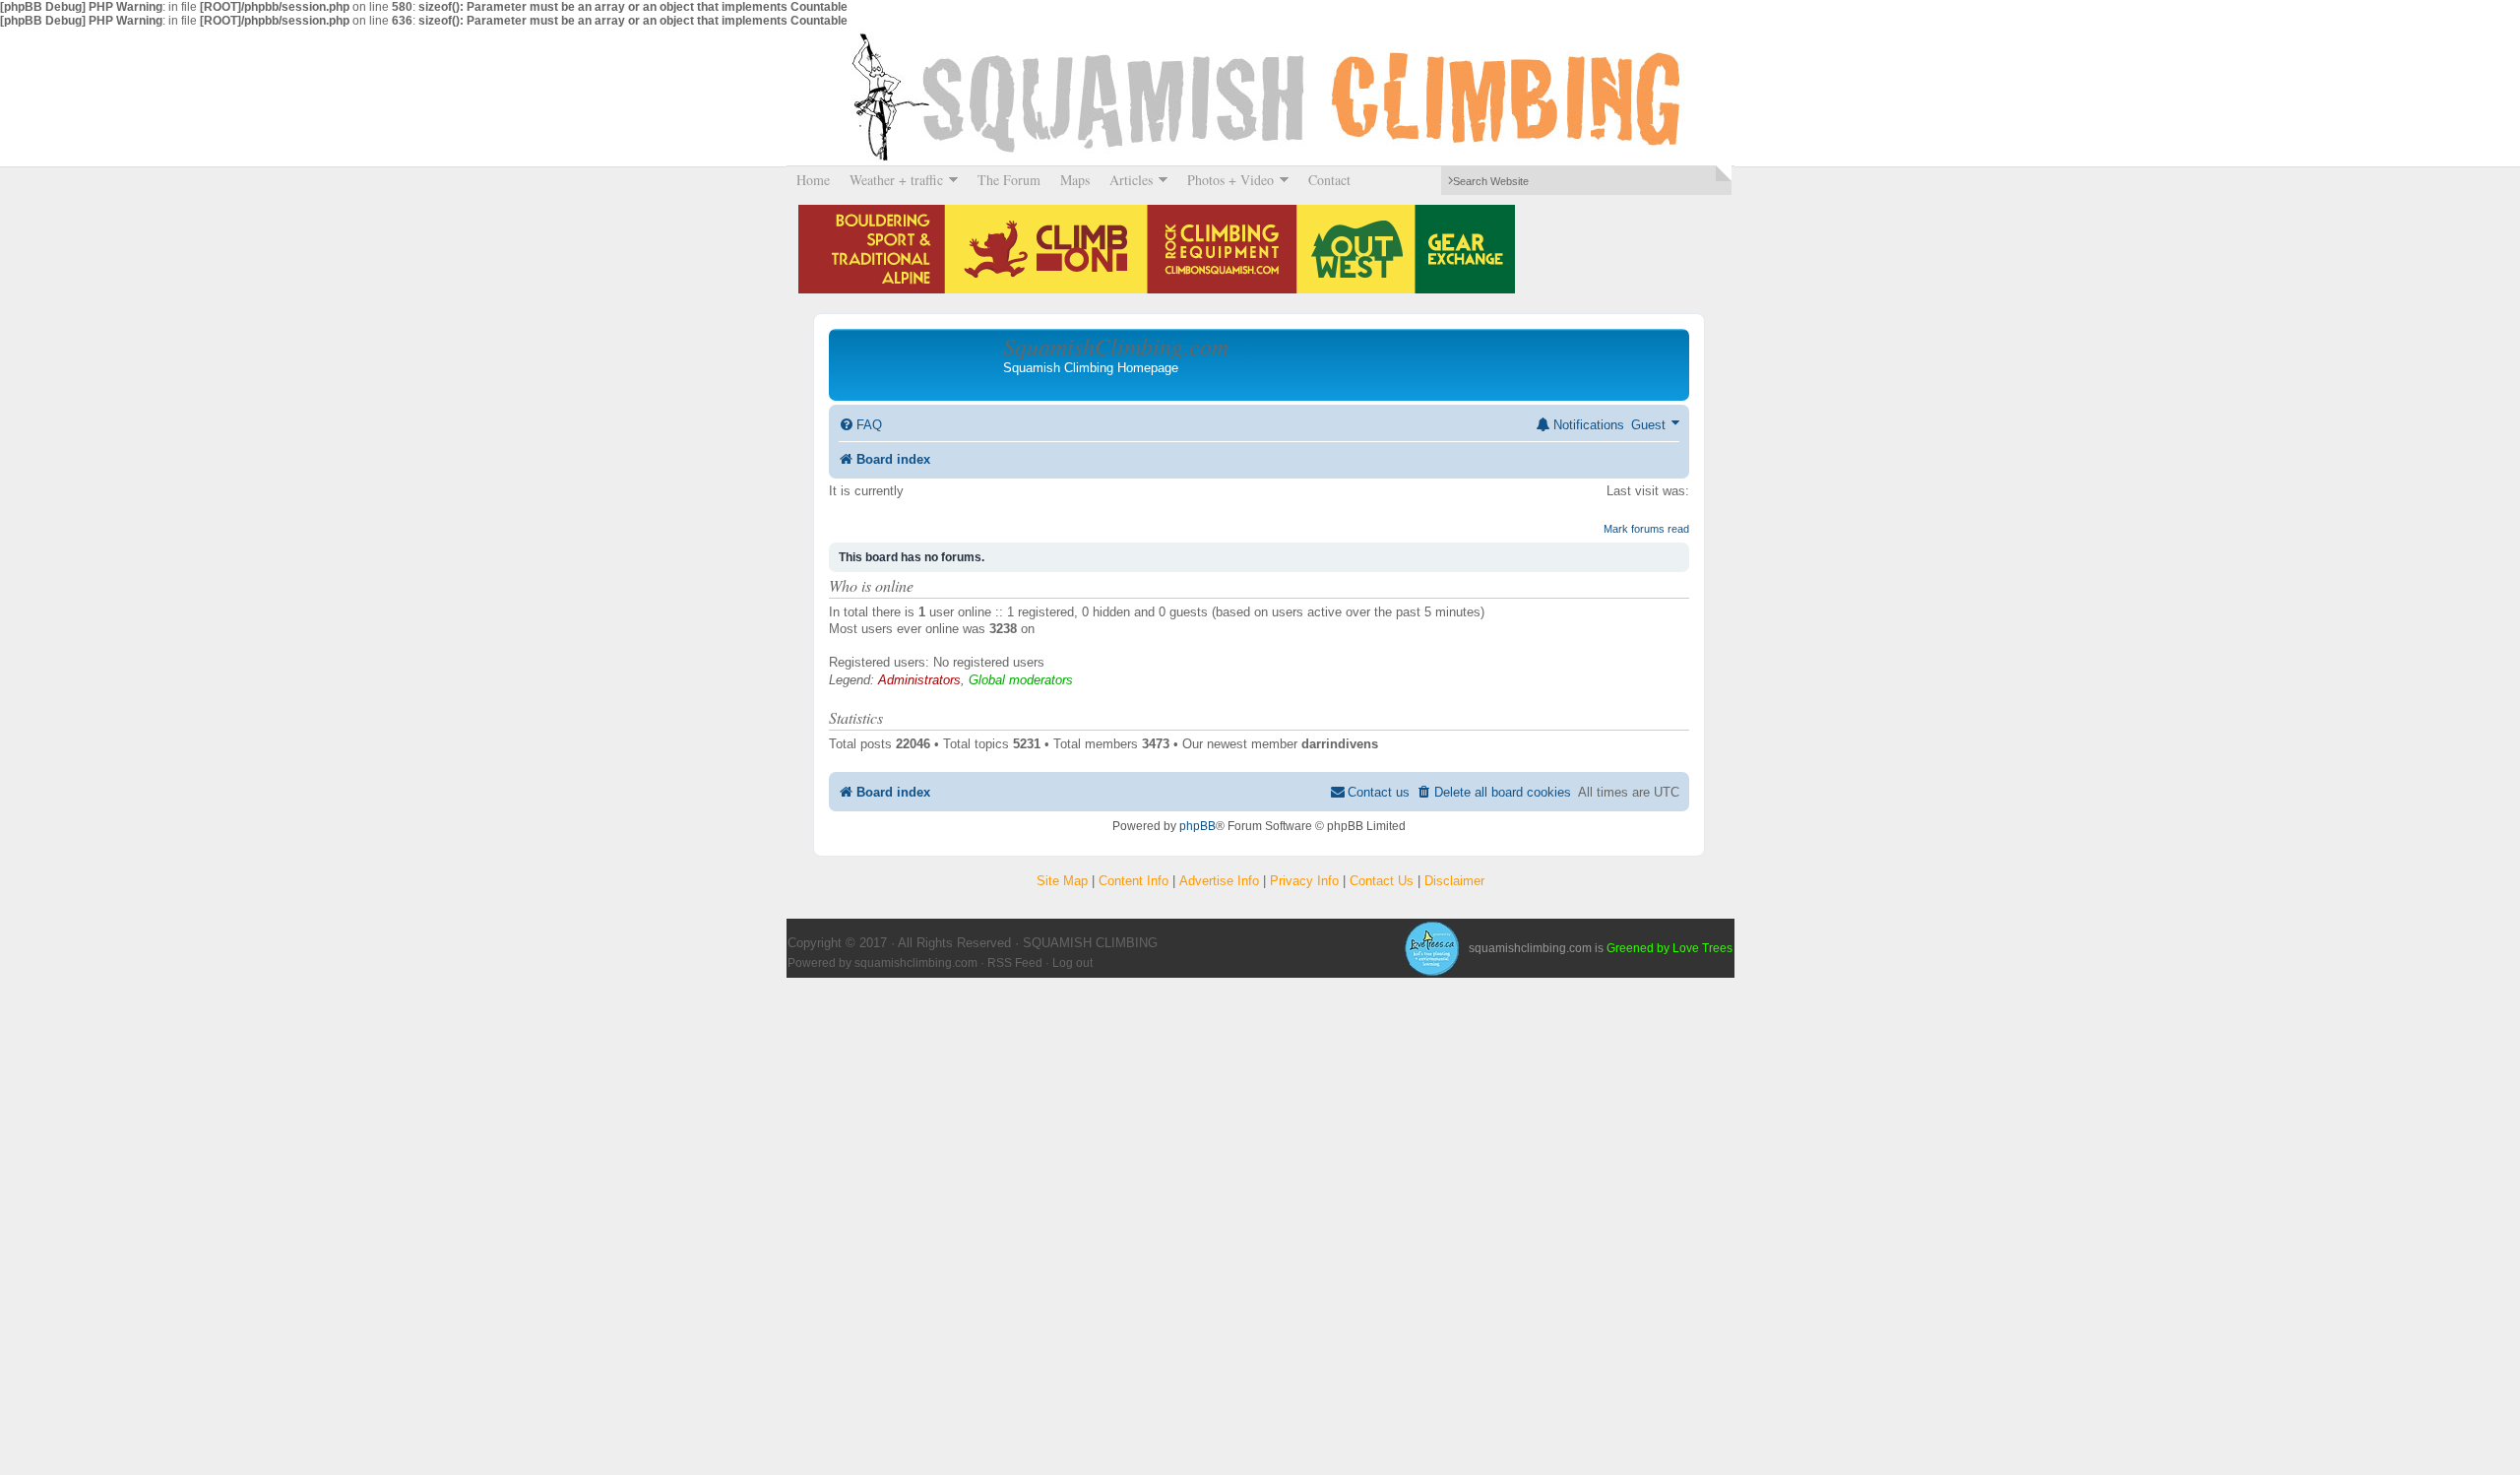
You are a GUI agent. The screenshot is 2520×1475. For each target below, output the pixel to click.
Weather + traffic (891, 180)
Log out (1072, 963)
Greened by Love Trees (1669, 948)
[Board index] (918, 364)
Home (813, 180)
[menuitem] (860, 425)
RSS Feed (1015, 963)
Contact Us (1382, 881)
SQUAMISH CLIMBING (1260, 96)
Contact (1329, 180)
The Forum (1009, 180)
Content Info (1134, 881)
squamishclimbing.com (916, 963)
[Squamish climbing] (1431, 948)
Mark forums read (1646, 529)
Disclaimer (1454, 881)
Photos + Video (1226, 180)
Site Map (1062, 881)
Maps (1075, 180)
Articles (1126, 180)
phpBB (1197, 826)
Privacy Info (1304, 881)
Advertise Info (1219, 881)
